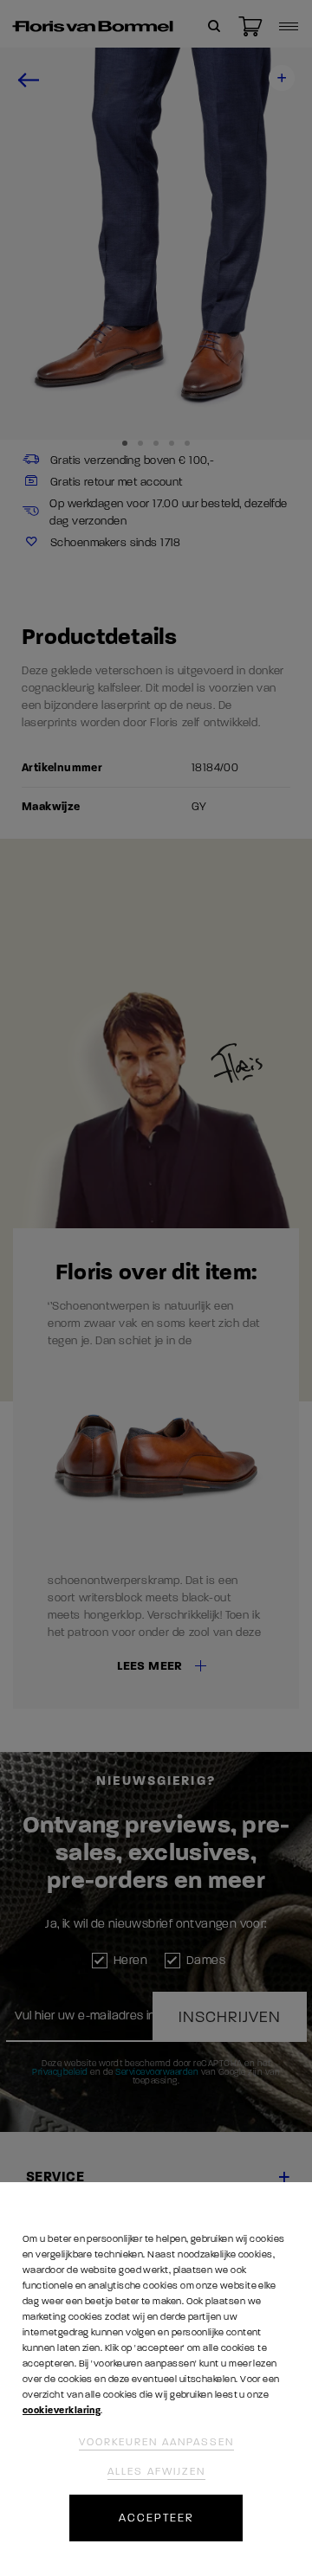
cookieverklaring (62, 2410)
